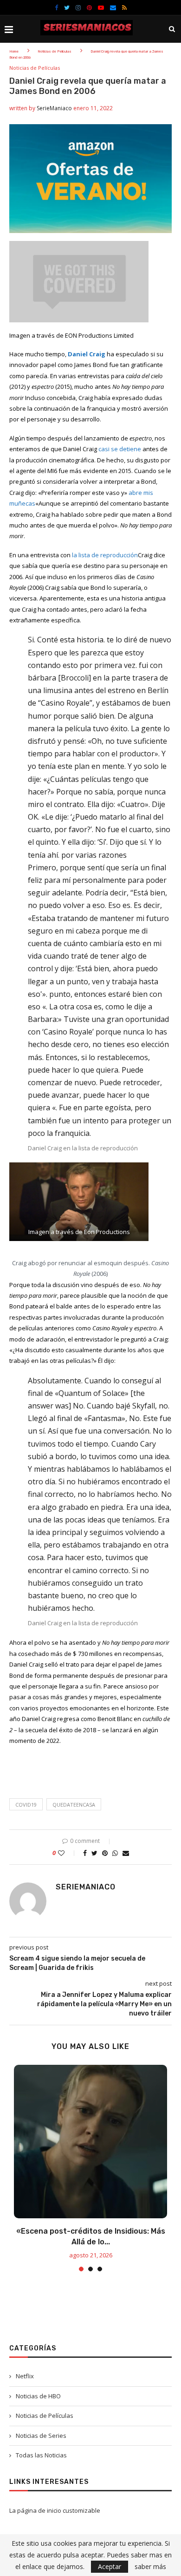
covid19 (26, 1805)
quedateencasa (74, 1805)
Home (14, 51)
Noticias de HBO (38, 2396)
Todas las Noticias (41, 2455)
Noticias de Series (41, 2436)
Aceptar (110, 2566)
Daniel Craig (87, 354)
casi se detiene (120, 449)
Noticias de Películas (55, 51)
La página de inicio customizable (55, 2510)
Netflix (25, 2376)
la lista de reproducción (105, 555)
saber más (150, 2567)
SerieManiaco (54, 108)
